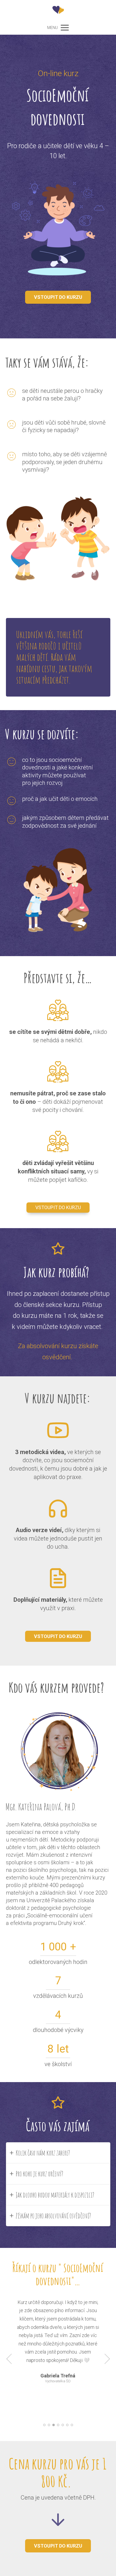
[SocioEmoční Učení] (58, 10)
